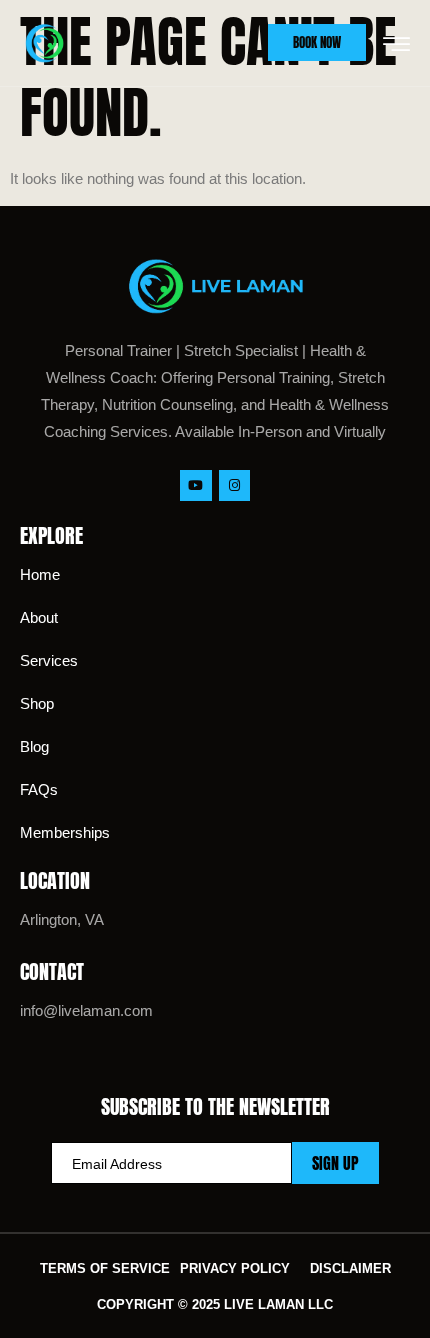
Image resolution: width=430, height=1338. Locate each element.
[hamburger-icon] (396, 45)
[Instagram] (234, 485)
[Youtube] (195, 485)
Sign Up (335, 1163)
